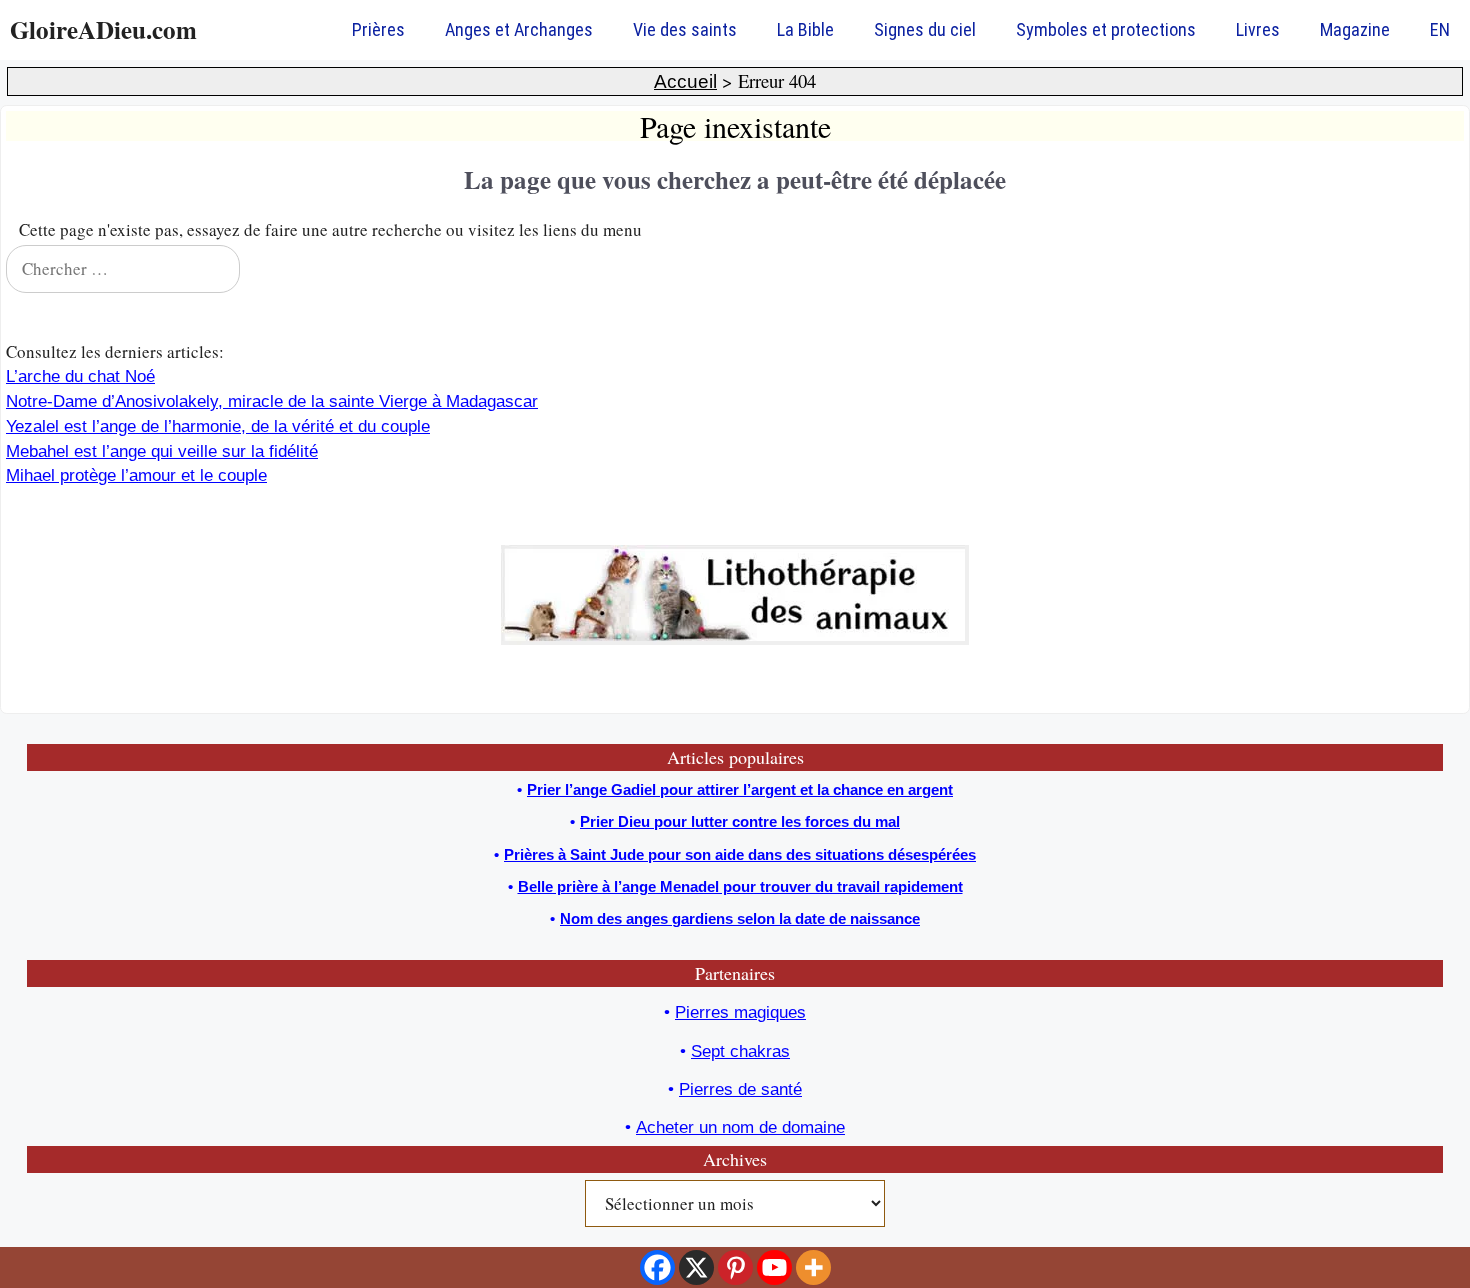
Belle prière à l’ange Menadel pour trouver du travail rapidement (740, 886)
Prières (378, 29)
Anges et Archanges (519, 29)
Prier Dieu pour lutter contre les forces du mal (740, 821)
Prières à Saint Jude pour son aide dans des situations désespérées (740, 854)
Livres (1258, 29)
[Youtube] (774, 1267)
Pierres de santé (740, 1089)
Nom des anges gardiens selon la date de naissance (740, 918)
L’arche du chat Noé (80, 376)
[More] (813, 1267)
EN (1440, 29)
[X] (696, 1267)
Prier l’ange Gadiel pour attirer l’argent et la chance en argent (740, 789)
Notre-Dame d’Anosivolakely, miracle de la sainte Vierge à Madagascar (272, 401)
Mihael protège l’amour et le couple (136, 475)
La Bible (805, 29)
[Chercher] (1436, 269)
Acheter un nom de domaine (740, 1127)
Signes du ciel (925, 29)
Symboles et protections (1106, 29)
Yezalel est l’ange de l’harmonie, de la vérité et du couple (218, 426)
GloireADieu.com (103, 29)
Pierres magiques (740, 1012)
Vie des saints (685, 29)
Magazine (1355, 29)
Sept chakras (740, 1051)
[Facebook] (657, 1267)
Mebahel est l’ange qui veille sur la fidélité (162, 451)
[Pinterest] (735, 1267)
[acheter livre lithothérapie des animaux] (735, 639)
